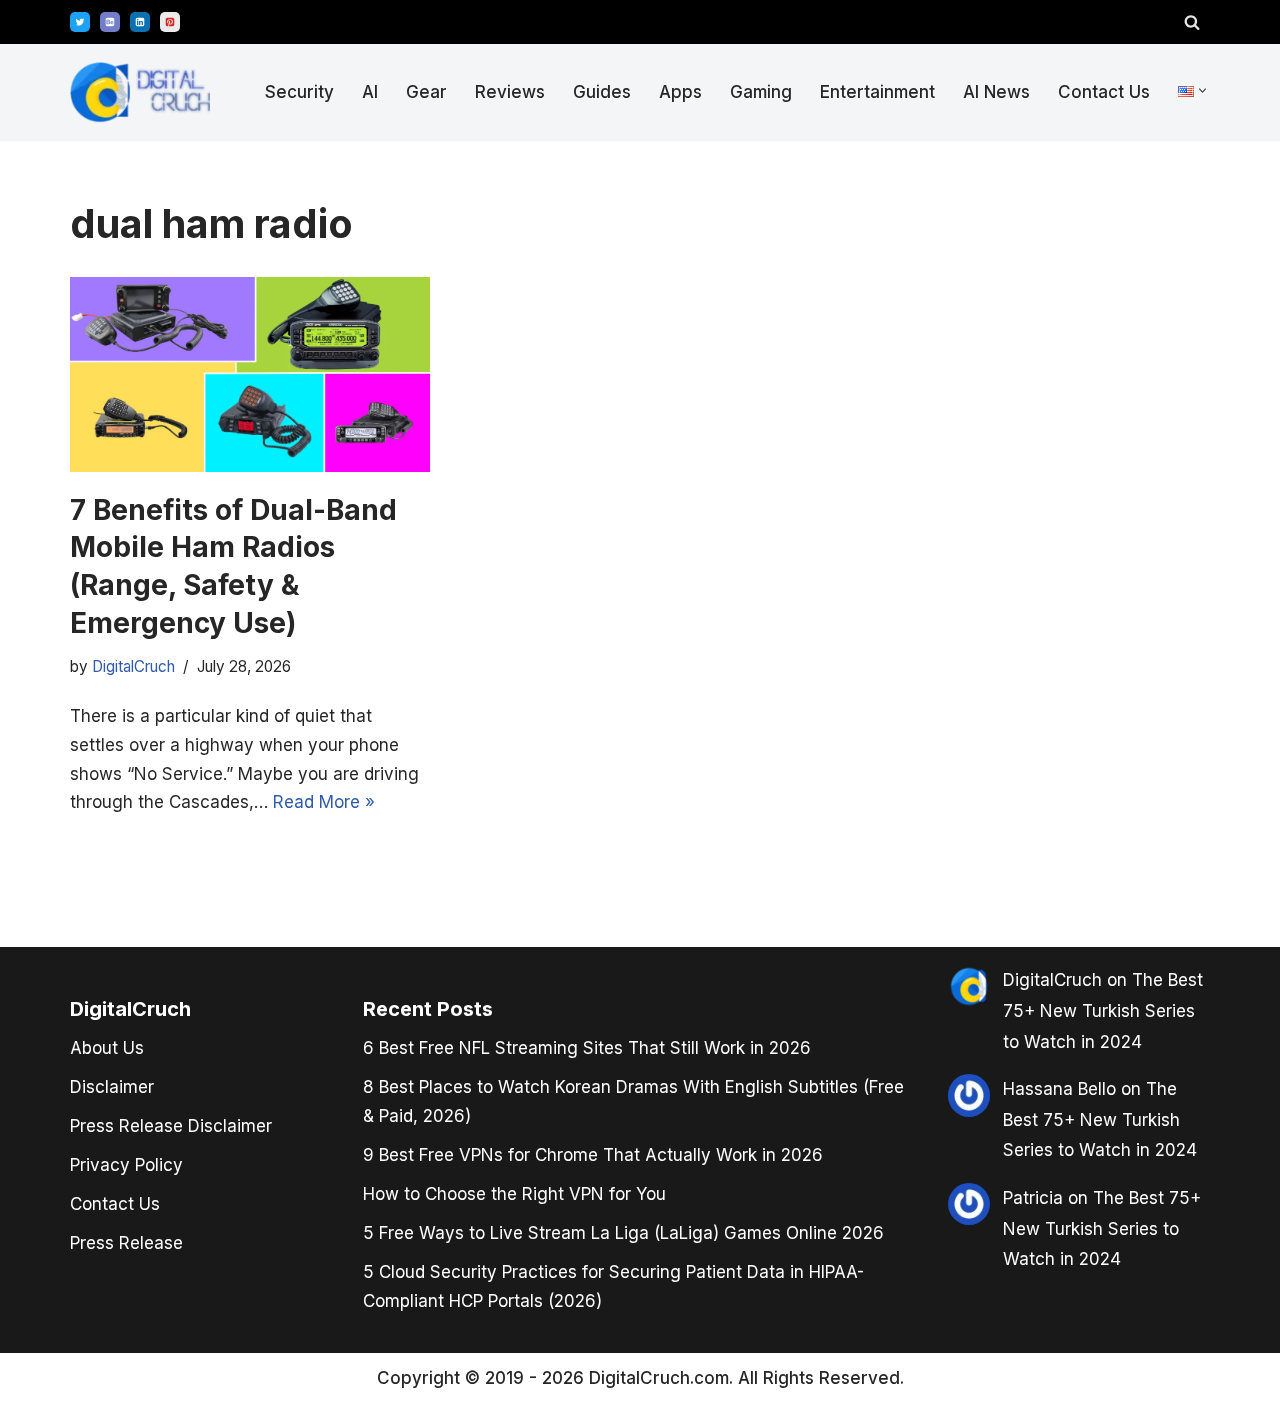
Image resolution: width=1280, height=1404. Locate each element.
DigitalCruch (1052, 980)
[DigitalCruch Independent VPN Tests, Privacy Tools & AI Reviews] (140, 92)
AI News (996, 92)
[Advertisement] (90, 698)
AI (370, 92)
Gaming (761, 92)
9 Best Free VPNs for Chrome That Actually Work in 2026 (593, 1155)
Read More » (324, 802)
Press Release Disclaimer (171, 1126)
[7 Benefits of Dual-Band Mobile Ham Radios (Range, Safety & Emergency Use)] (250, 374)
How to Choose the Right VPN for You (514, 1194)
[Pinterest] (170, 22)
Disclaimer (112, 1087)
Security (299, 92)
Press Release (126, 1243)
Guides (602, 92)
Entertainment (877, 92)
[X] (80, 22)
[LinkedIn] (140, 22)
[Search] (1192, 22)
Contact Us (1104, 92)
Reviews (510, 92)
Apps (680, 92)
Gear (426, 92)
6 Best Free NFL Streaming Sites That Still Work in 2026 (587, 1048)
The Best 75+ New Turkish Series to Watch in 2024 (1103, 1010)
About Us (107, 1048)
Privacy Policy (126, 1165)
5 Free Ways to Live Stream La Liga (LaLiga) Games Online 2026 (623, 1233)
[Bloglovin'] (110, 22)
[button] (1202, 90)
